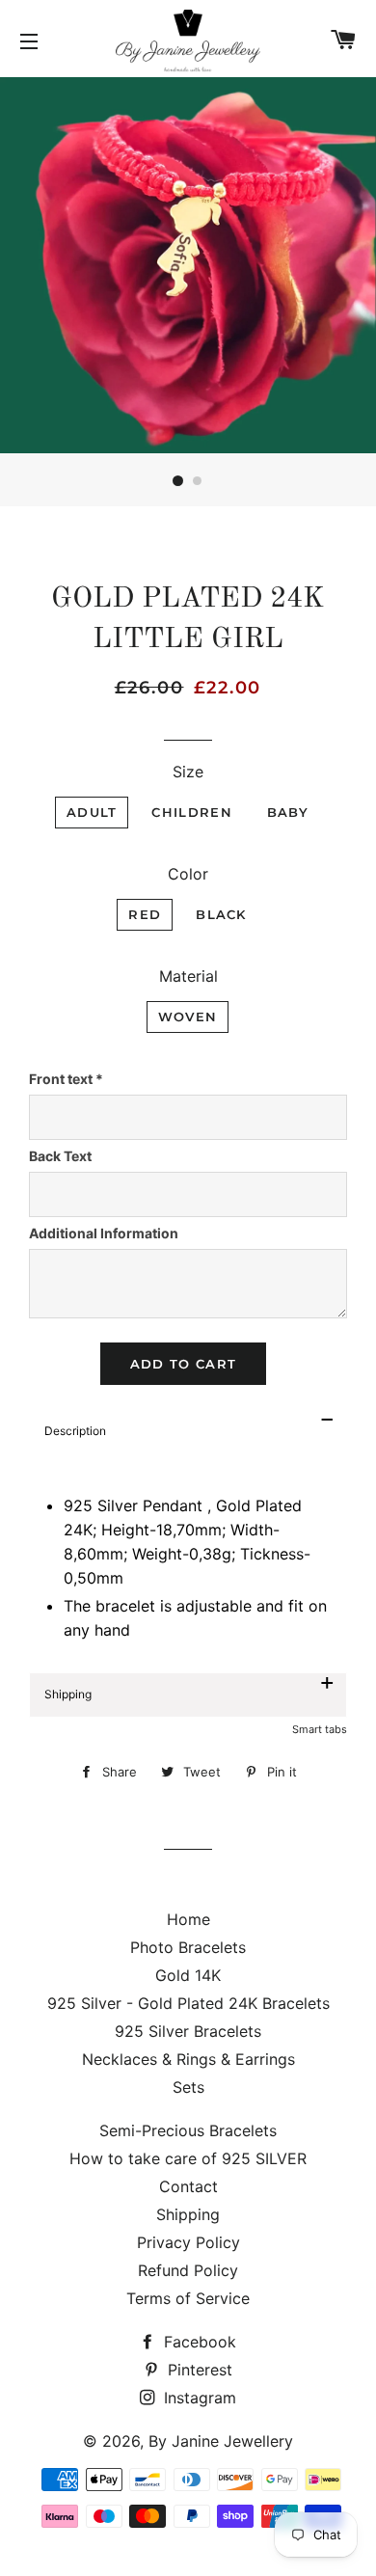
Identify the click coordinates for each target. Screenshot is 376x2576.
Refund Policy (188, 2270)
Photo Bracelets (188, 1947)
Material (188, 976)
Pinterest (198, 2370)
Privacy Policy (188, 2242)
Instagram (198, 2398)
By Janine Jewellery (221, 2441)
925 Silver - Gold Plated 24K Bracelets (188, 2003)
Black (221, 914)
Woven (188, 1017)
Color (188, 874)
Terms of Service (188, 2298)
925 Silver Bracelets (188, 2031)
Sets (188, 2087)
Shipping (188, 2214)
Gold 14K (188, 1975)
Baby (288, 812)
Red (145, 914)
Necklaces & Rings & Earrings (188, 2059)
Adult (92, 812)
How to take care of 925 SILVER (188, 2158)
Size (188, 772)
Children (191, 812)
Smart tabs (320, 1729)
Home (188, 1919)
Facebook (198, 2342)
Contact (188, 2186)
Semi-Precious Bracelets (188, 2130)
